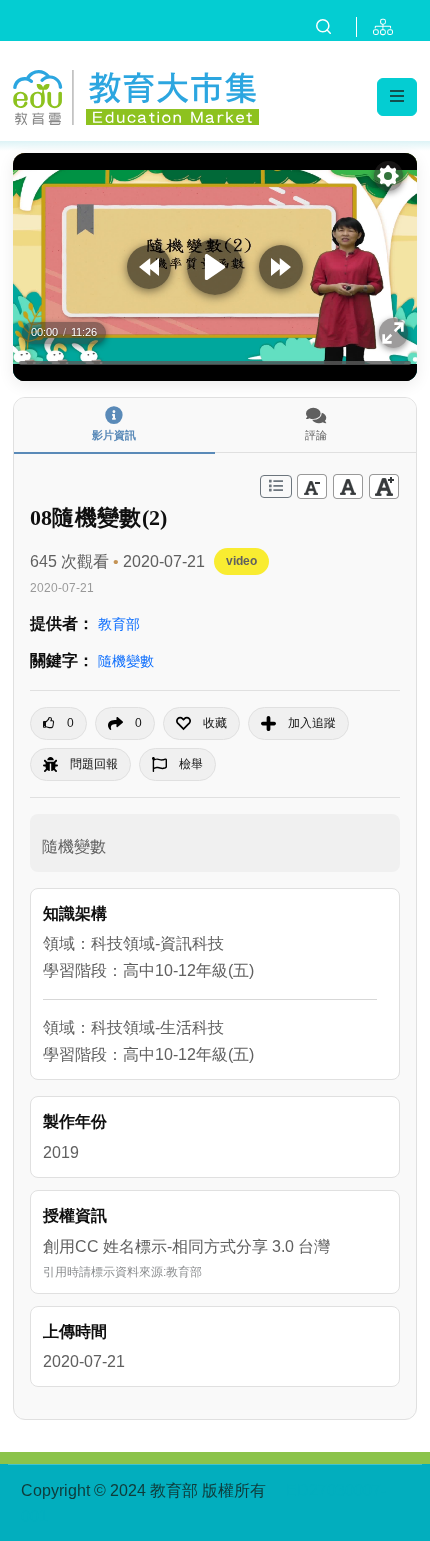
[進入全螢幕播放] (394, 333)
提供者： (62, 623)
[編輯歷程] (276, 486)
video (241, 561)
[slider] (215, 363)
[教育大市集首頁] (136, 95)
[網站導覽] (387, 27)
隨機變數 (126, 661)
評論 (316, 435)
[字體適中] (348, 486)
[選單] (397, 97)
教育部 (119, 624)
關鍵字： (62, 660)
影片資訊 (114, 435)
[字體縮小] (312, 486)
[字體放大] (384, 486)
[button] (201, 723)
